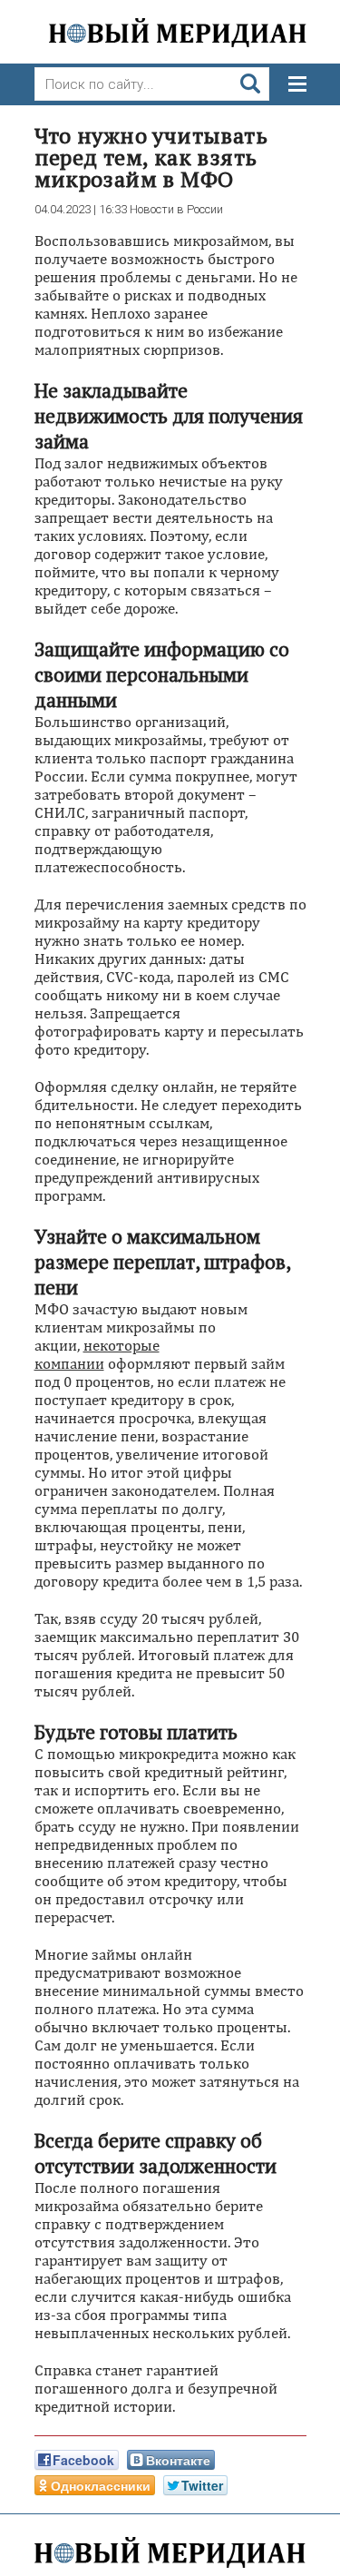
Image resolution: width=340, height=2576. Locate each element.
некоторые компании (97, 1354)
